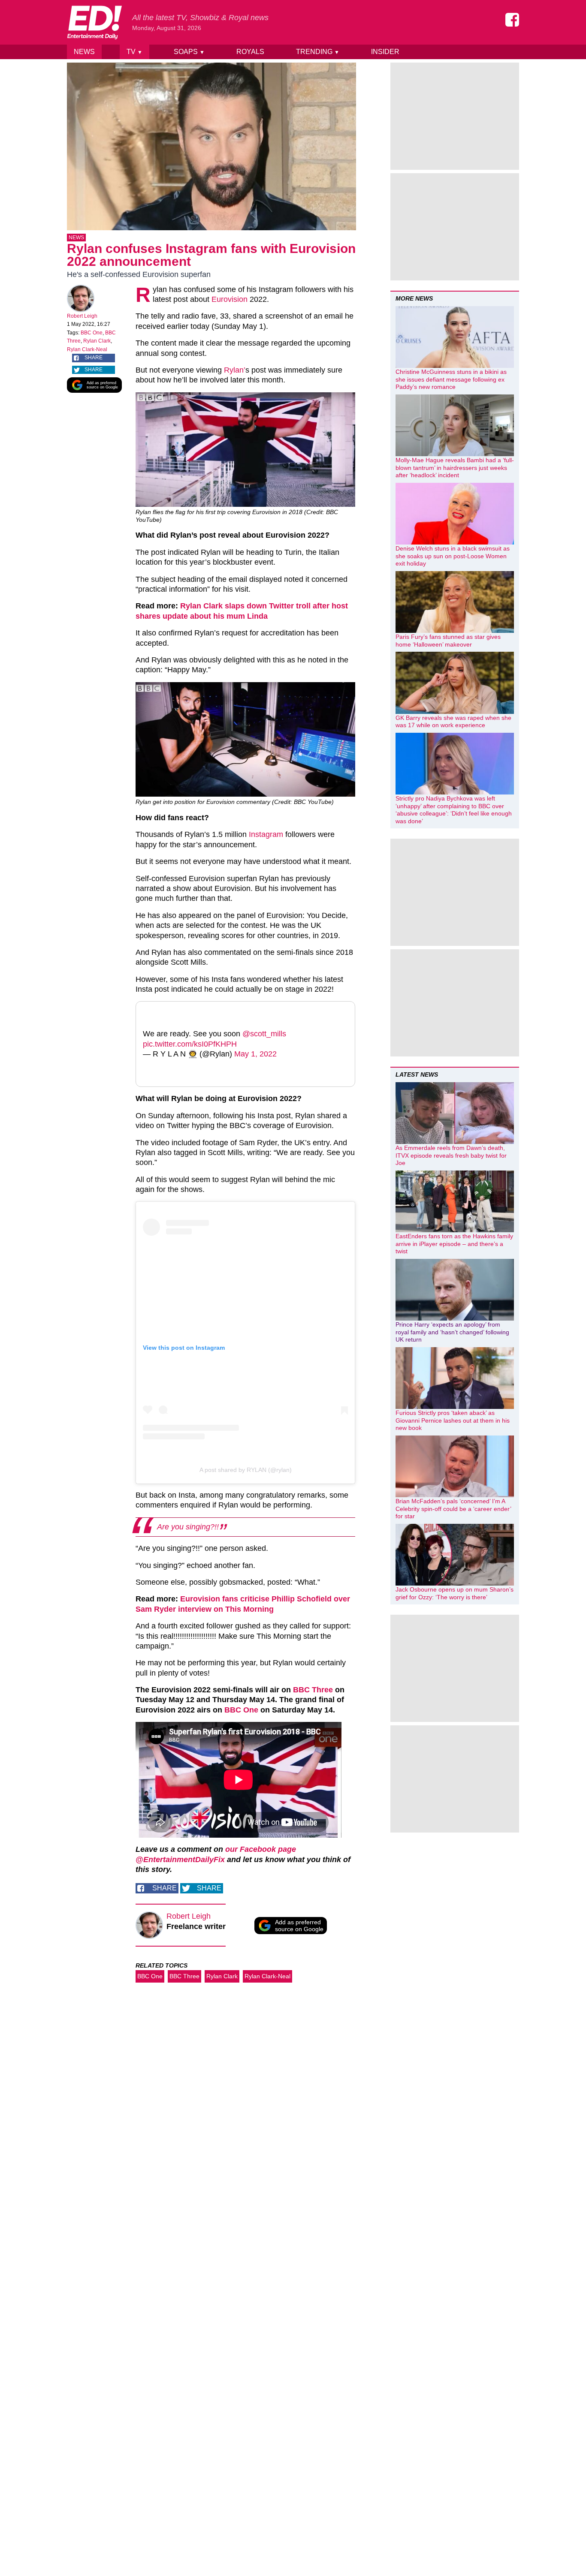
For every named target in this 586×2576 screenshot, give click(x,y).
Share (94, 358)
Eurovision (230, 299)
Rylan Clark (97, 341)
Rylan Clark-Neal (87, 349)
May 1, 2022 (255, 1054)
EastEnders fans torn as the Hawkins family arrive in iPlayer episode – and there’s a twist (454, 1244)
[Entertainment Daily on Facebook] (512, 20)
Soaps (189, 52)
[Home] (94, 22)
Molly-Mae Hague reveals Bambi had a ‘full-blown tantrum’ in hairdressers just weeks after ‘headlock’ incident (455, 468)
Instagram (266, 834)
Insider (385, 52)
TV (134, 52)
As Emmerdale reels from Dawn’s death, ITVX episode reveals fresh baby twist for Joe (451, 1155)
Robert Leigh (82, 316)
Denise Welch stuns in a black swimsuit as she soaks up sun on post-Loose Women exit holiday (453, 556)
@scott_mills (264, 1034)
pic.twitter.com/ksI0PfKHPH (190, 1044)
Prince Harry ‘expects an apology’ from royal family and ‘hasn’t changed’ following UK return (452, 1332)
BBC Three (313, 1690)
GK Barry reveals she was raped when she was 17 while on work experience (453, 722)
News (84, 52)
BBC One (92, 333)
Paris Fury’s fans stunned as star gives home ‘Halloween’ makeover (448, 641)
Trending (318, 52)
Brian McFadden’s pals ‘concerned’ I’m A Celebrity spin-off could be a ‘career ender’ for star (453, 1509)
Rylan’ (235, 370)
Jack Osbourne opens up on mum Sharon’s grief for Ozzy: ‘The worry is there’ (455, 1593)
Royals (250, 52)
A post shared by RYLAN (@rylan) (246, 1470)
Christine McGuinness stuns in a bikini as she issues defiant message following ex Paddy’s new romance (451, 379)
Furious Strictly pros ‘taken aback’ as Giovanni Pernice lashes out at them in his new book (453, 1420)
